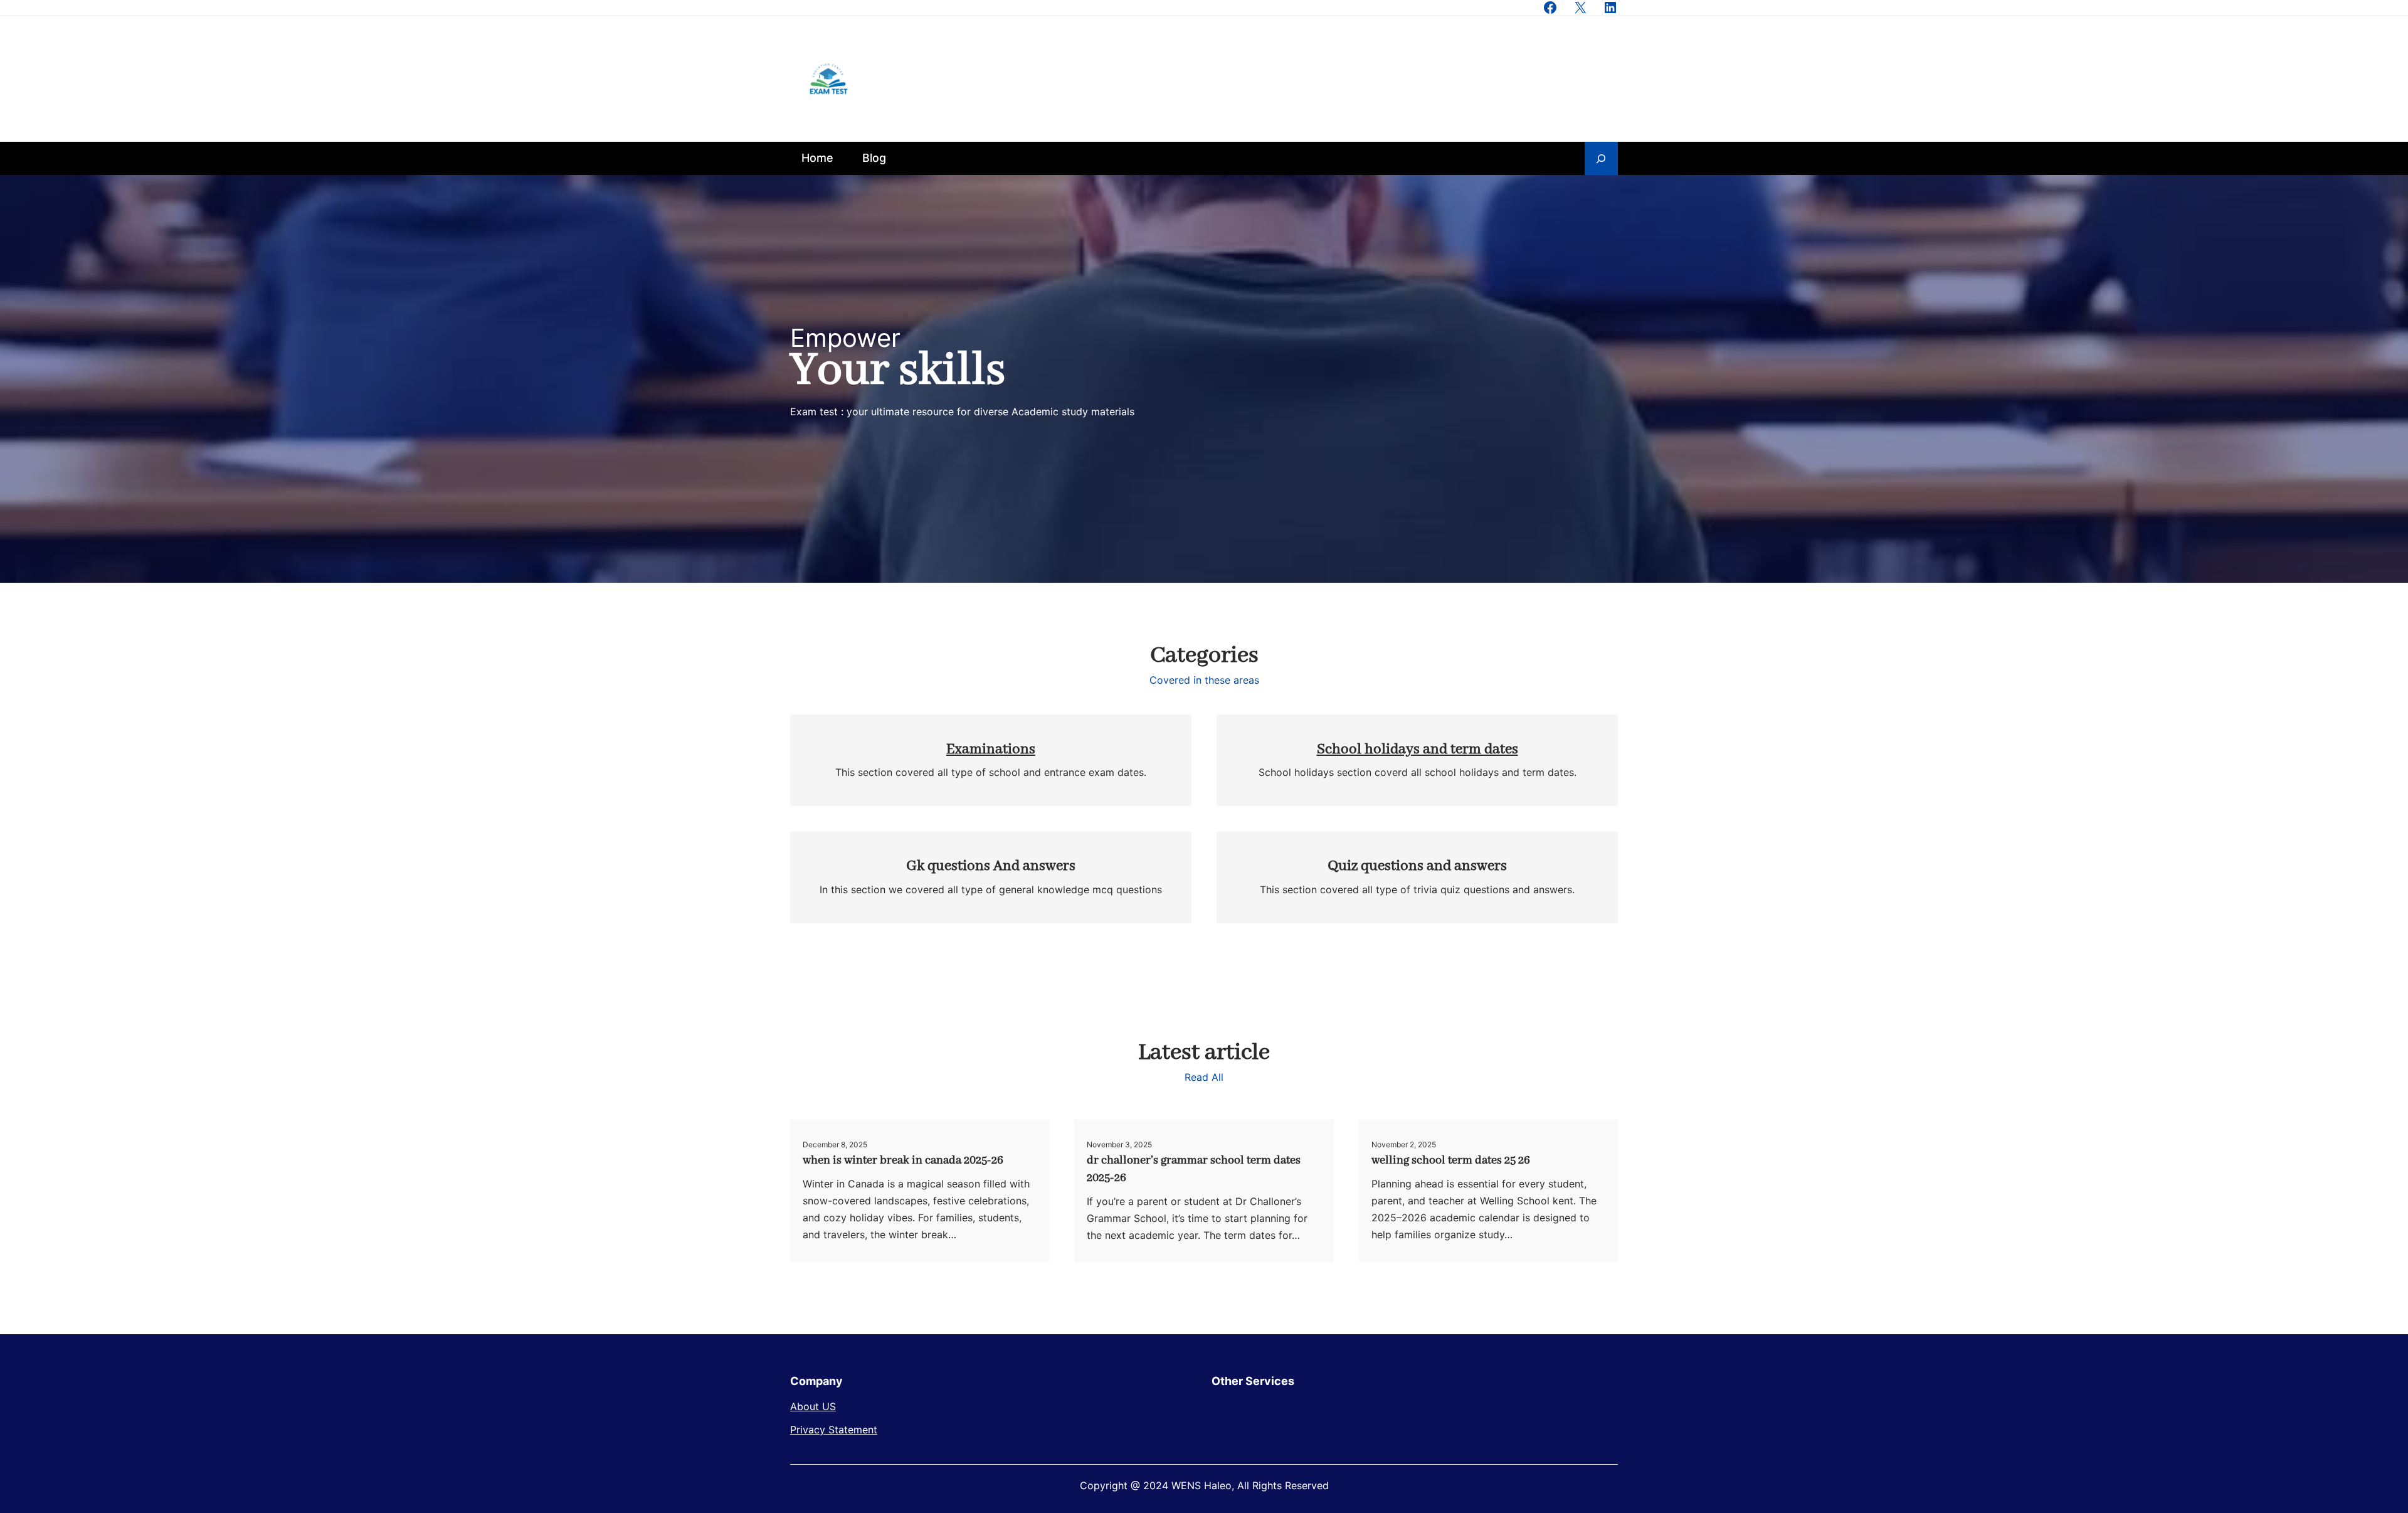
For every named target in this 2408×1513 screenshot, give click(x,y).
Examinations (991, 749)
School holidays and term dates (1418, 749)
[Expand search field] (1601, 158)
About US (813, 1406)
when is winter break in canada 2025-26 (903, 1160)
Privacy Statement (834, 1430)
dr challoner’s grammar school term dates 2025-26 (1194, 1169)
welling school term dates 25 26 (1451, 1160)
